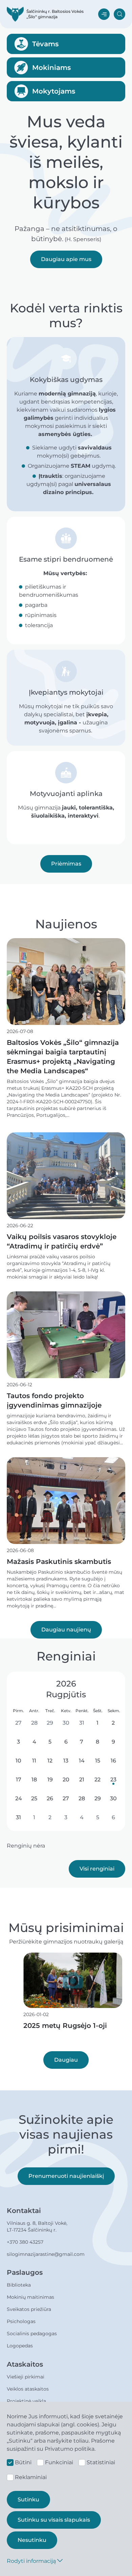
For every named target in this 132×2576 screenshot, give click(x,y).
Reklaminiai (31, 2477)
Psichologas (21, 2321)
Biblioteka (19, 2285)
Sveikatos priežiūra (29, 2309)
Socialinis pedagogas (32, 2334)
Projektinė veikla (26, 2401)
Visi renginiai (97, 1869)
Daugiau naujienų (66, 1630)
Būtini (23, 2462)
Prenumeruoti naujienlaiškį (66, 2176)
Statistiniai (101, 2462)
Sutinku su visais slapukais (54, 2520)
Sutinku (28, 2500)
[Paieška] (119, 14)
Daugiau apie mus (66, 259)
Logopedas (20, 2346)
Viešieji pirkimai (26, 2377)
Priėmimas (66, 864)
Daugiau (66, 2060)
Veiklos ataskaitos (28, 2389)
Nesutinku (32, 2540)
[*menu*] (104, 14)
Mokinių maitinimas (30, 2297)
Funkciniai (59, 2462)
